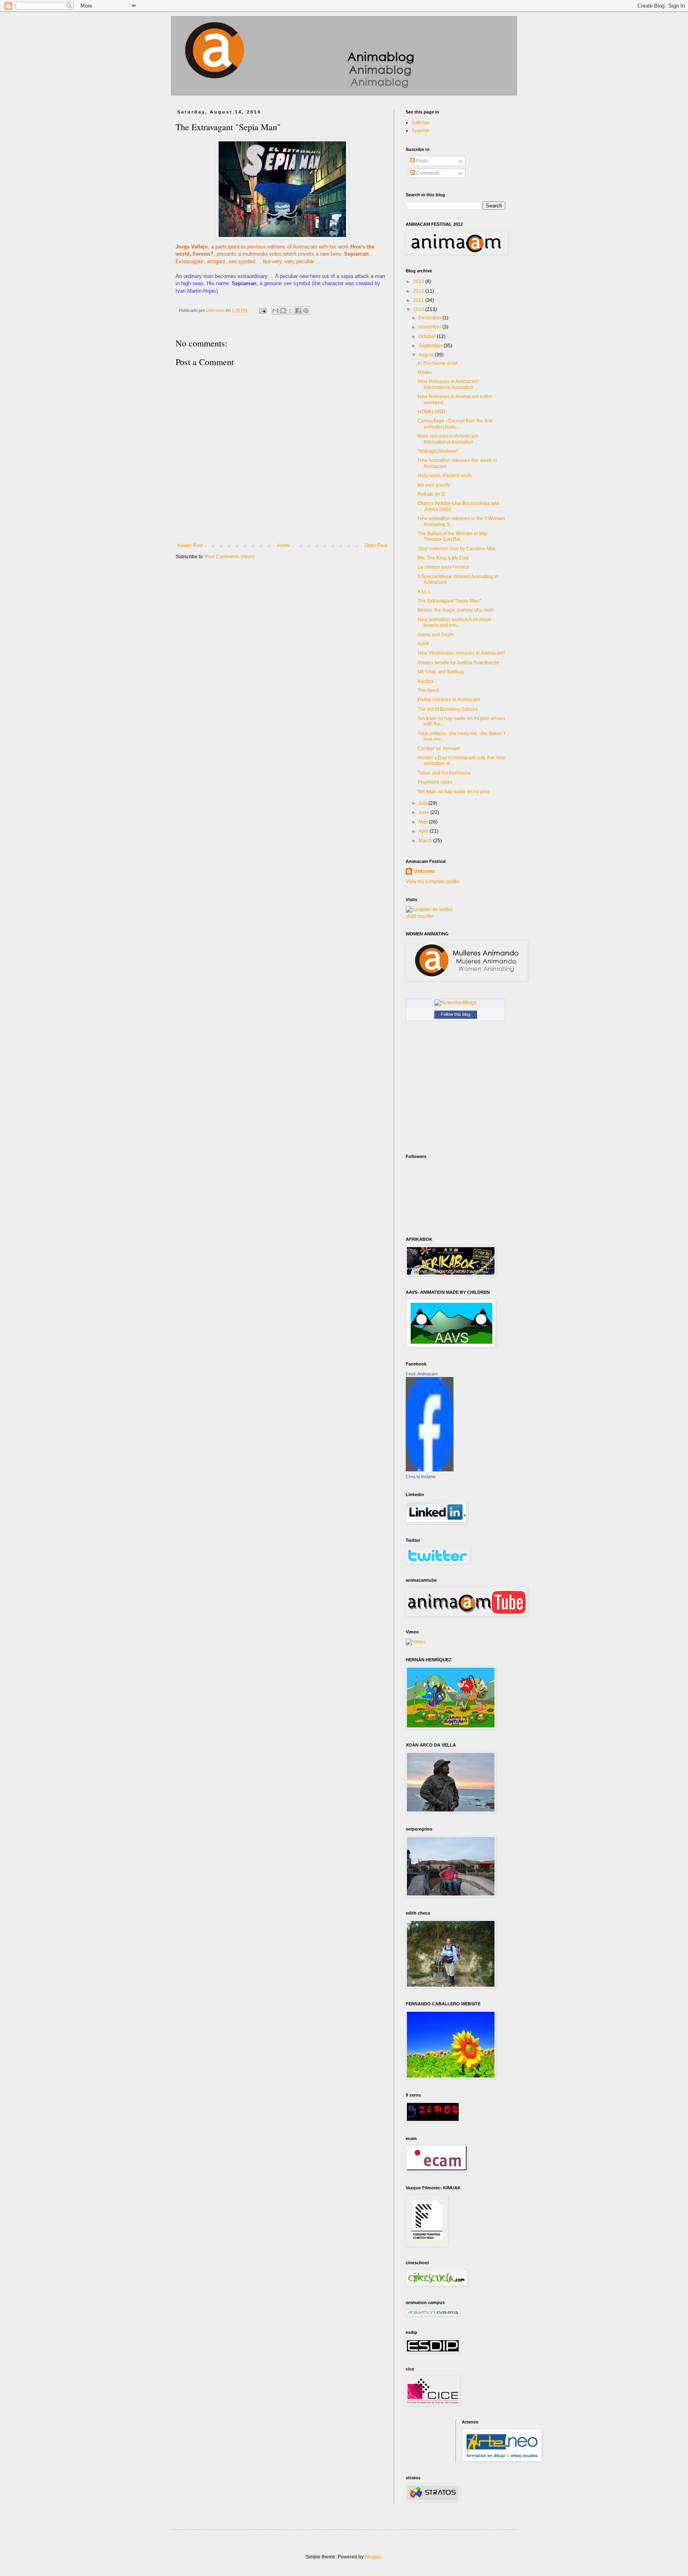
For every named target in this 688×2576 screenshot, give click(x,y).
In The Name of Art (438, 363)
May (424, 822)
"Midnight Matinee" (438, 451)
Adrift (423, 644)
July (423, 803)
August (427, 355)
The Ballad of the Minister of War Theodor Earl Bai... (453, 536)
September (431, 346)
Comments (427, 173)
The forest (428, 690)
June (424, 812)
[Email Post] (262, 310)
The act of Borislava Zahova (448, 709)
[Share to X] (291, 311)
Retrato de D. (432, 494)
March (426, 841)
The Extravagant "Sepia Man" (449, 601)
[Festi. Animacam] (430, 1470)
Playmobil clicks (435, 782)
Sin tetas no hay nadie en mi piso (453, 792)
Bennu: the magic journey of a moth (456, 610)
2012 (419, 291)
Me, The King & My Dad (443, 558)
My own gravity (434, 485)
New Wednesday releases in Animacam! (461, 653)
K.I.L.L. (425, 592)
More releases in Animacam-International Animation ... (449, 439)
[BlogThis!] (283, 311)
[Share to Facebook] (298, 311)
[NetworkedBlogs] (455, 1003)
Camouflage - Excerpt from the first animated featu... (455, 424)
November (430, 327)
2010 (419, 309)
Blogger (373, 2557)
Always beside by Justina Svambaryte (458, 663)
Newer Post (190, 546)
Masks (425, 372)
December (430, 318)
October (428, 336)
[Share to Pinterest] (306, 311)
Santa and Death (436, 635)
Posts (421, 161)
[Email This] (276, 311)
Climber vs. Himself (439, 749)
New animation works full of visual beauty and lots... (454, 622)
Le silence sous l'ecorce (444, 567)
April (424, 831)
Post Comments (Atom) (230, 557)
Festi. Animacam (422, 1374)
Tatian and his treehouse (444, 773)
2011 (419, 300)
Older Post (376, 546)
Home (284, 546)
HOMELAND (431, 412)
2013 (419, 282)
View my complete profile (433, 882)
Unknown (424, 871)
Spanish (421, 131)
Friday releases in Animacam (449, 700)
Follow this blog (455, 1014)
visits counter (420, 916)
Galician (421, 123)
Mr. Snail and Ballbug (441, 672)
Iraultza (426, 681)
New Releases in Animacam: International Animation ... (449, 384)
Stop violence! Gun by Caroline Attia (456, 549)
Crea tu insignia (421, 1477)
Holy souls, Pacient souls (445, 475)
